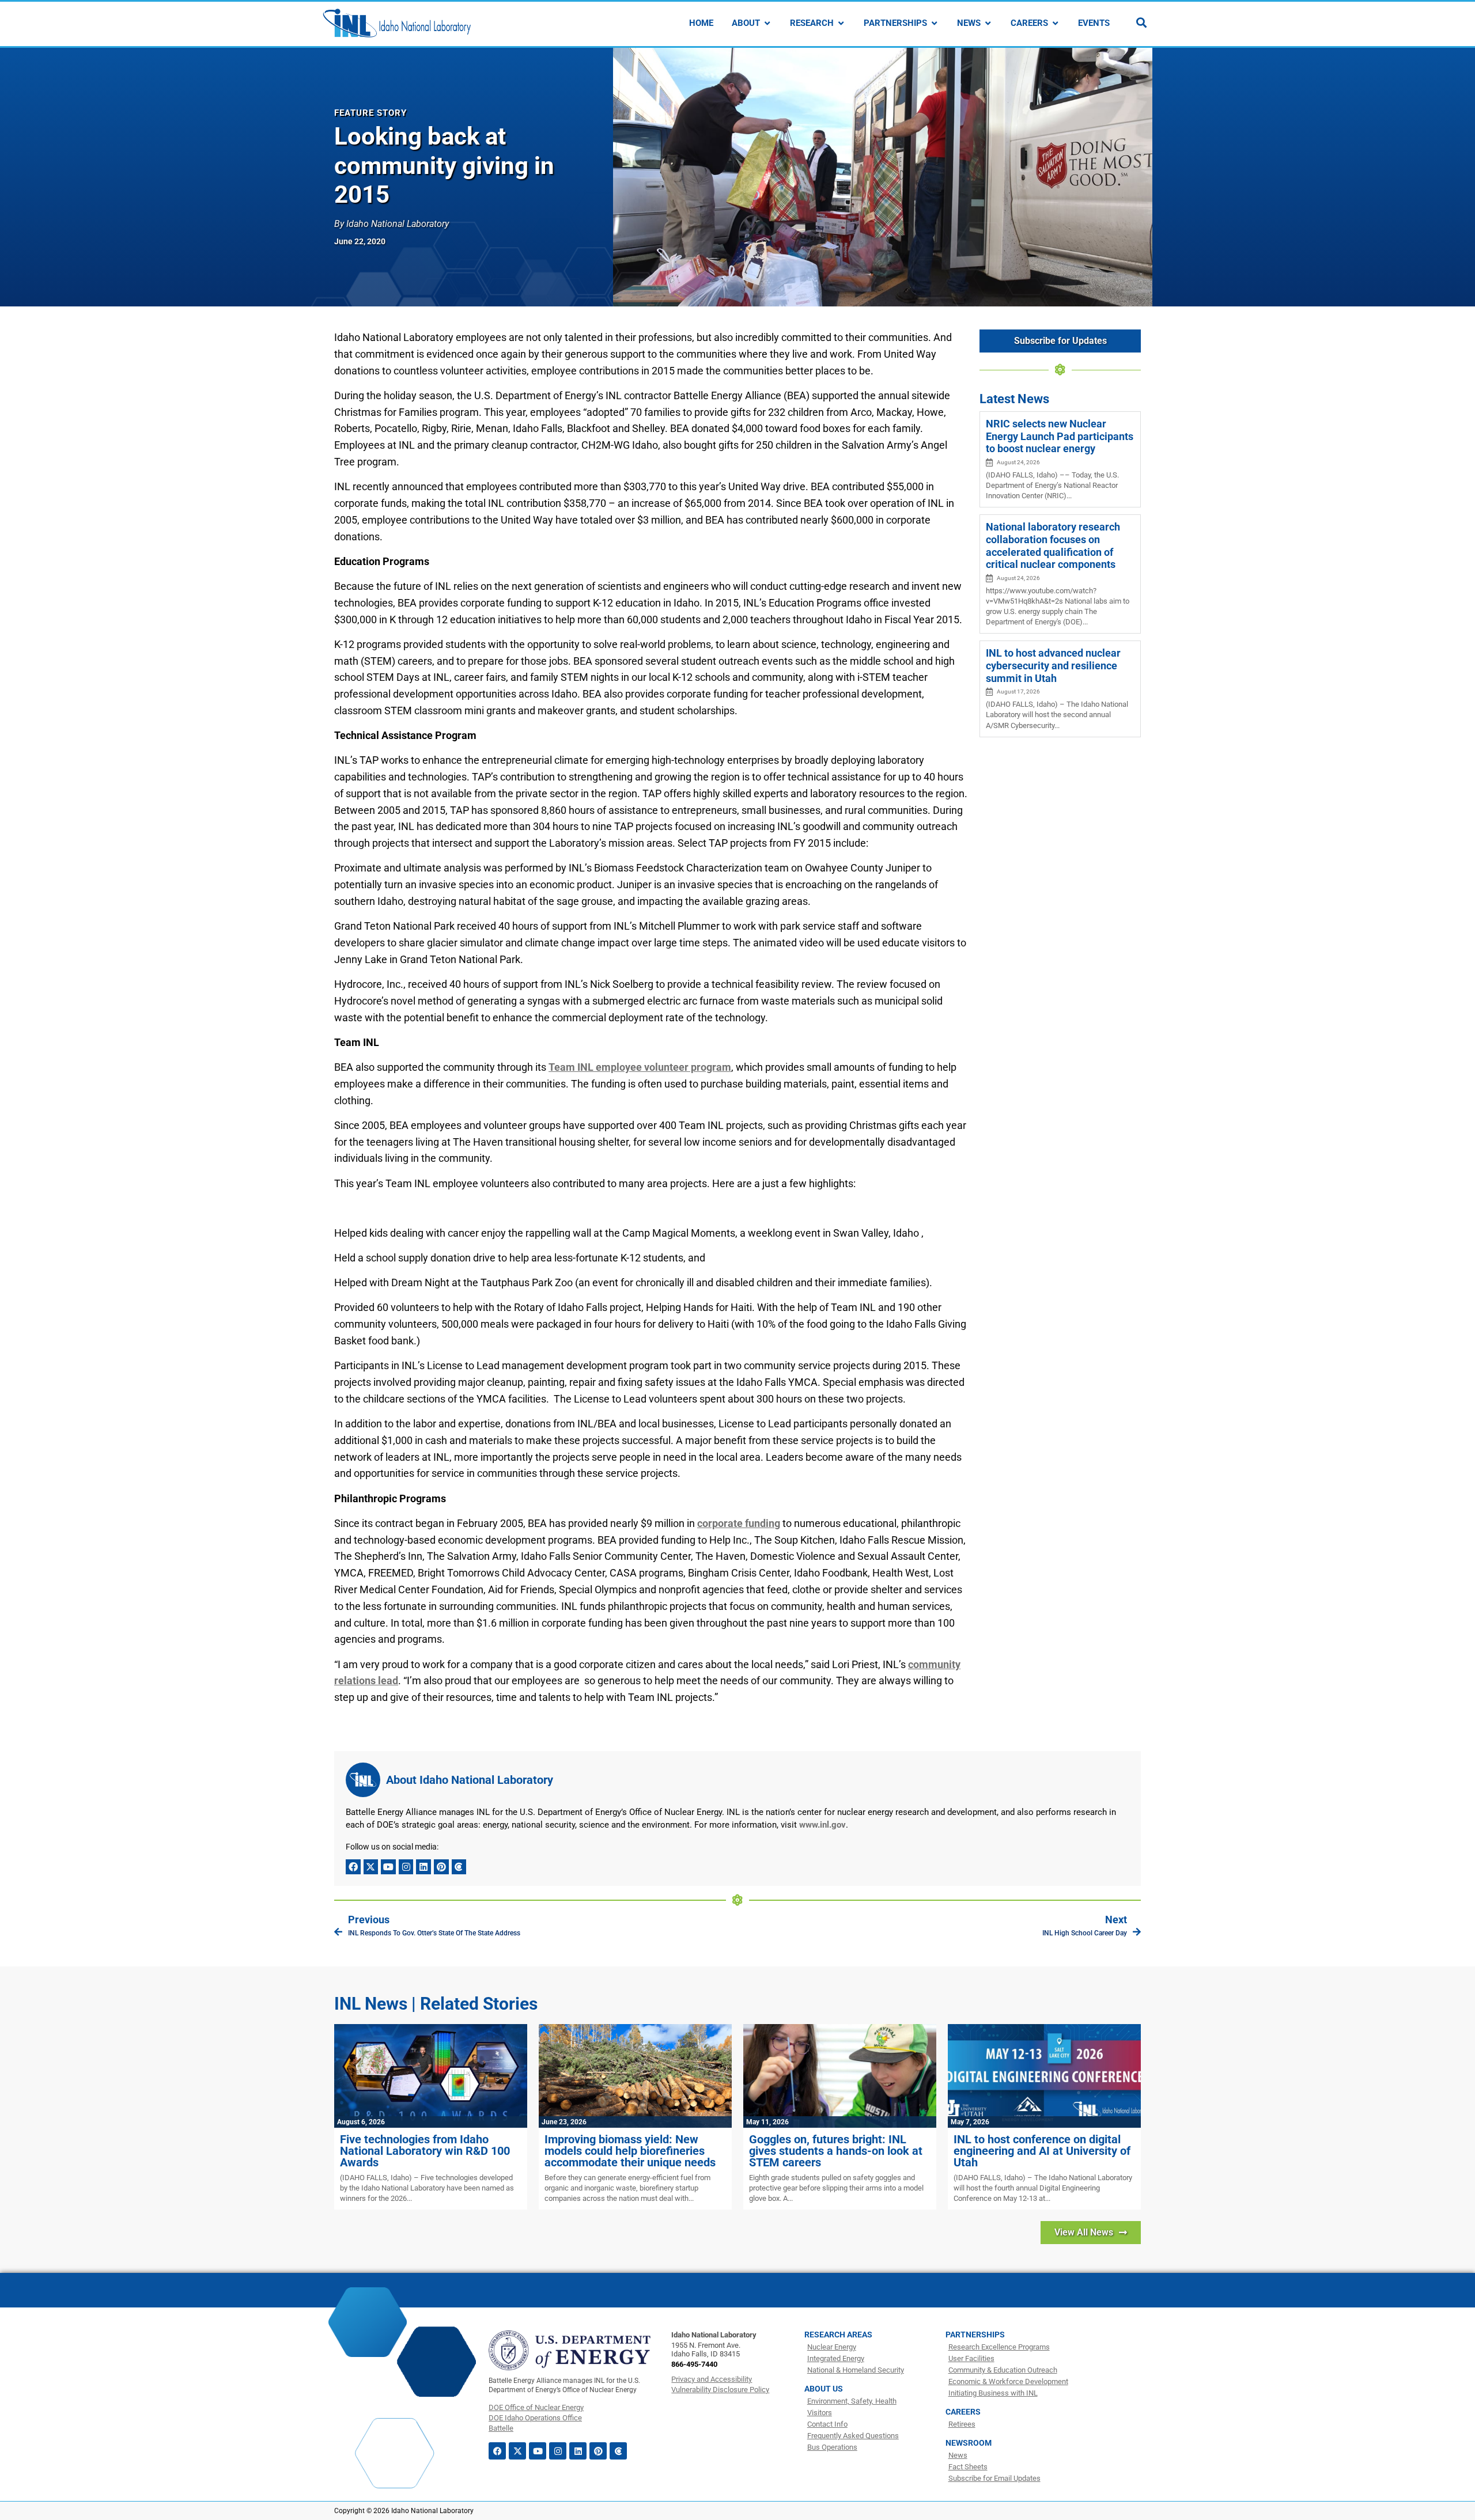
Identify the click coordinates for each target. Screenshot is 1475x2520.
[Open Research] (841, 23)
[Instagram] (406, 1867)
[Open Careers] (1055, 23)
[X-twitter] (371, 1867)
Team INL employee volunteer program (640, 1067)
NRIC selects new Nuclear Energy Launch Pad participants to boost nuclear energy (1060, 436)
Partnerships (975, 2335)
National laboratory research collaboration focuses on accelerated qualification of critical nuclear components (1053, 545)
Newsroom (969, 2443)
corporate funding (739, 1523)
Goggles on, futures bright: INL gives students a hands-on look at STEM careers (836, 2151)
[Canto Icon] (459, 1867)
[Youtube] (388, 1867)
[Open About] (767, 23)
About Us (824, 2389)
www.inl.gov (822, 1825)
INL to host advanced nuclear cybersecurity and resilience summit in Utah (1053, 665)
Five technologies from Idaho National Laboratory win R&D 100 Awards (425, 2151)
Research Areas (838, 2335)
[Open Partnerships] (934, 23)
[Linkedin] (423, 1867)
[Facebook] (353, 1867)
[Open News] (988, 23)
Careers (963, 2412)
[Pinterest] (441, 1867)
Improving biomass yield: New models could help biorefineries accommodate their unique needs (630, 2151)
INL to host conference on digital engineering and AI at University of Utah (1042, 2151)
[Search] (1141, 22)
